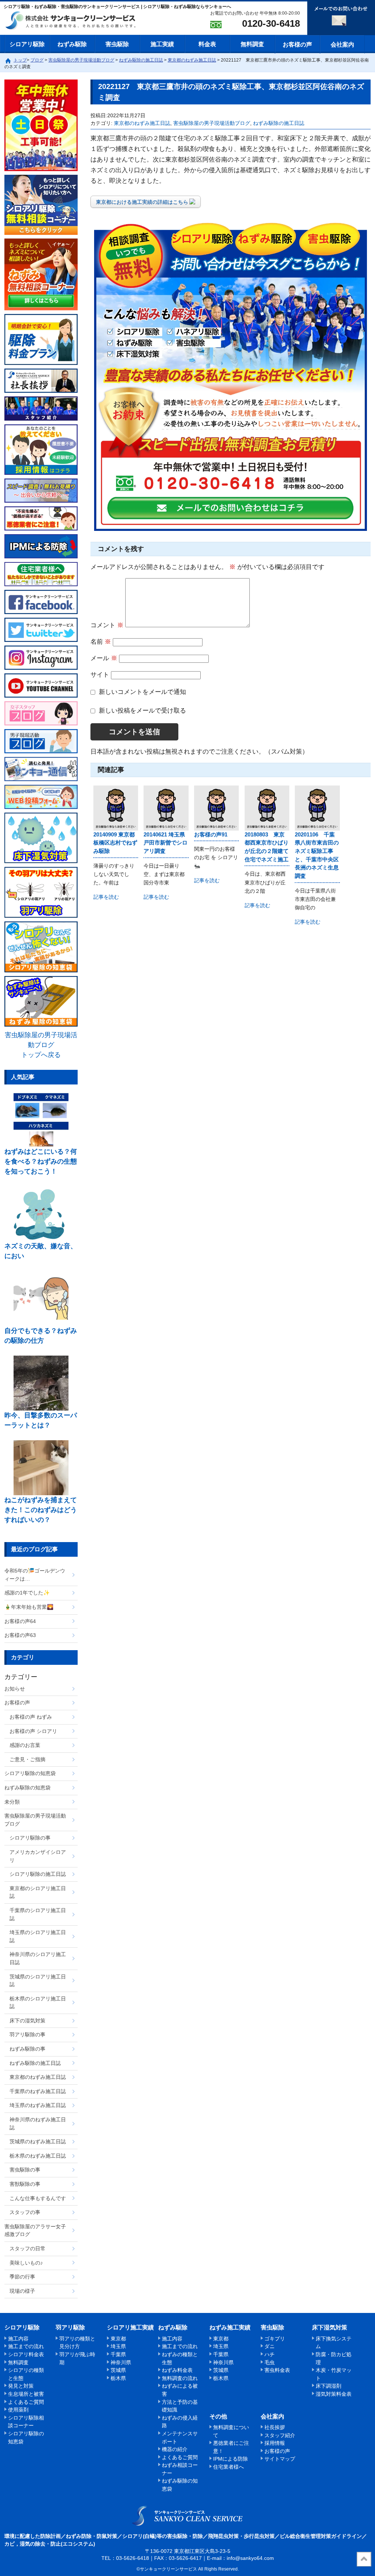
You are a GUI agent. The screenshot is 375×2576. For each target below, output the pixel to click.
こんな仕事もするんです (38, 2198)
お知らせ (15, 1689)
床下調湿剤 (328, 2386)
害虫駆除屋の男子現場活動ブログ (212, 123)
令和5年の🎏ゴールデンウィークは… (35, 1575)
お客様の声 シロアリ (33, 1731)
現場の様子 (22, 2291)
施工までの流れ (26, 2346)
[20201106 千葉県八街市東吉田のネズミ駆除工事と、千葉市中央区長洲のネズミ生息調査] (317, 808)
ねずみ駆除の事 (27, 2049)
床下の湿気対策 (27, 2021)
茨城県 (118, 2370)
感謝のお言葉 (25, 1745)
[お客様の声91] (216, 808)
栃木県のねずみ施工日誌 (38, 2156)
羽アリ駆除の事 (27, 2034)
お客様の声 (297, 45)
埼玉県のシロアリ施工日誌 (38, 1936)
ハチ (270, 2354)
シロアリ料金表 (26, 2354)
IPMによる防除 (231, 2459)
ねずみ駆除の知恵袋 (27, 1788)
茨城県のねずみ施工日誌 (38, 2141)
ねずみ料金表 (177, 2370)
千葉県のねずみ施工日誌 (38, 2091)
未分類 (12, 1802)
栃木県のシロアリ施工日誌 (38, 2003)
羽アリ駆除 (70, 2327)
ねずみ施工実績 (230, 2327)
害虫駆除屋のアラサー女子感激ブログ (35, 2231)
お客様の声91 (211, 834)
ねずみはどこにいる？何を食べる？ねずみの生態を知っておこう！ (41, 1161)
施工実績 (162, 44)
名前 (101, 642)
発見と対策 (21, 2386)
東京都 (118, 2339)
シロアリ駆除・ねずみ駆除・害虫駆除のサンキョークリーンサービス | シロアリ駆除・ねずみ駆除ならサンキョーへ (188, 2516)
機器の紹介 (175, 2449)
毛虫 (270, 2362)
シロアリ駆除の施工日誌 (38, 1874)
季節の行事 (22, 2277)
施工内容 (18, 2339)
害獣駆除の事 (25, 2184)
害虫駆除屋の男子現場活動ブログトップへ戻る (41, 1045)
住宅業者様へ (229, 2467)
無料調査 (252, 44)
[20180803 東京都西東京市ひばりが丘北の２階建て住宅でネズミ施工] (267, 808)
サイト (100, 675)
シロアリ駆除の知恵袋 (30, 1773)
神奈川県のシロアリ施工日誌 (38, 1958)
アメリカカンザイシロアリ (38, 1856)
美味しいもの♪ (26, 2263)
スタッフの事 (25, 2212)
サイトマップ (280, 2459)
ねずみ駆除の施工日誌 (279, 123)
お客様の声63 (20, 1635)
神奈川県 (121, 2362)
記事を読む (106, 897)
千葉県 (118, 2354)
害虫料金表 (277, 2370)
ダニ (270, 2346)
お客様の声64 (20, 1621)
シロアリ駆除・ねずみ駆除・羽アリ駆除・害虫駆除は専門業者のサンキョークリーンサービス (77, 21)
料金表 (207, 44)
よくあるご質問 (26, 2402)
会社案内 (342, 45)
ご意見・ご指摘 (27, 1759)
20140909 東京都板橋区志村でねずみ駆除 (115, 843)
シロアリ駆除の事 (30, 1838)
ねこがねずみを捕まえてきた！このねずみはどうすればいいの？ (41, 1510)
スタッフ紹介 (280, 2435)
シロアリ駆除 (27, 44)
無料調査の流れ (180, 2378)
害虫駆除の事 (25, 2170)
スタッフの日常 (27, 2248)
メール (104, 658)
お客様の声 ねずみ (31, 1717)
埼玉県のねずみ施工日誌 (38, 2105)
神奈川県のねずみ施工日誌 (38, 2124)
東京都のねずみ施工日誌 (142, 123)
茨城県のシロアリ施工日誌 (38, 1981)
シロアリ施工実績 (130, 2327)
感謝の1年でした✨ (27, 1593)
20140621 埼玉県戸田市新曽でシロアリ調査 (166, 843)
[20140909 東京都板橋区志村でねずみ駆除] (116, 808)
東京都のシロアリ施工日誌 (38, 1892)
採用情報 (275, 2443)
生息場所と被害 (26, 2394)
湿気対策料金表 (334, 2394)
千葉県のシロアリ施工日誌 (38, 1914)
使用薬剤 (18, 2410)
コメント (107, 625)
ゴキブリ (275, 2339)
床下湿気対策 (330, 2327)
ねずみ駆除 (72, 44)
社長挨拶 (275, 2427)
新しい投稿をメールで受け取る (142, 711)
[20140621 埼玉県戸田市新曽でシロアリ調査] (166, 808)
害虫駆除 (117, 44)
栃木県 (118, 2378)
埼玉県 (118, 2346)
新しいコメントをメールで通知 (142, 692)
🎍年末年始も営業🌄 (29, 1607)
